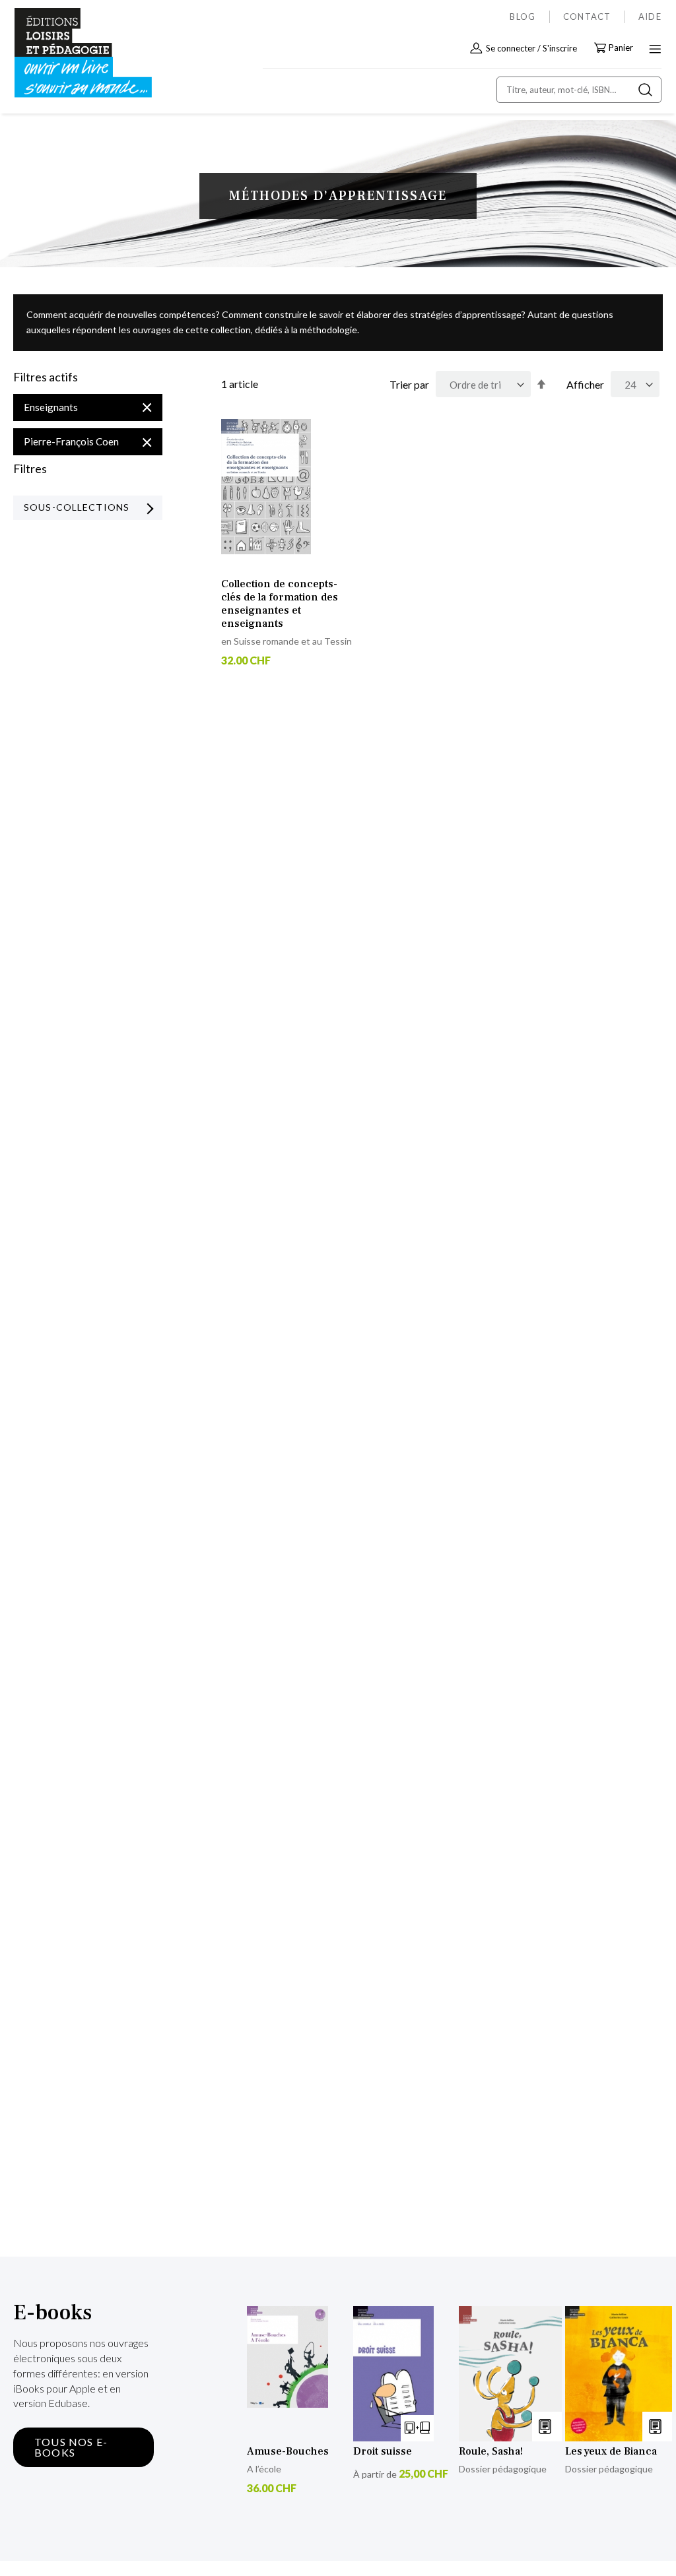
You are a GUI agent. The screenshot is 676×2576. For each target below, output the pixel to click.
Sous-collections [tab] (77, 507)
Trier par (409, 384)
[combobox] (579, 90)
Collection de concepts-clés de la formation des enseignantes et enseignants (280, 604)
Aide (650, 16)
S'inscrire (560, 48)
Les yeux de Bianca (611, 2451)
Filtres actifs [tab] (46, 377)
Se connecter (511, 48)
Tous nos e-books (71, 2447)
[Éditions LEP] (70, 53)
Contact (587, 16)
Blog (523, 16)
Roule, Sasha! (491, 2451)
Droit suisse (383, 2451)
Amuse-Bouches (288, 2451)
